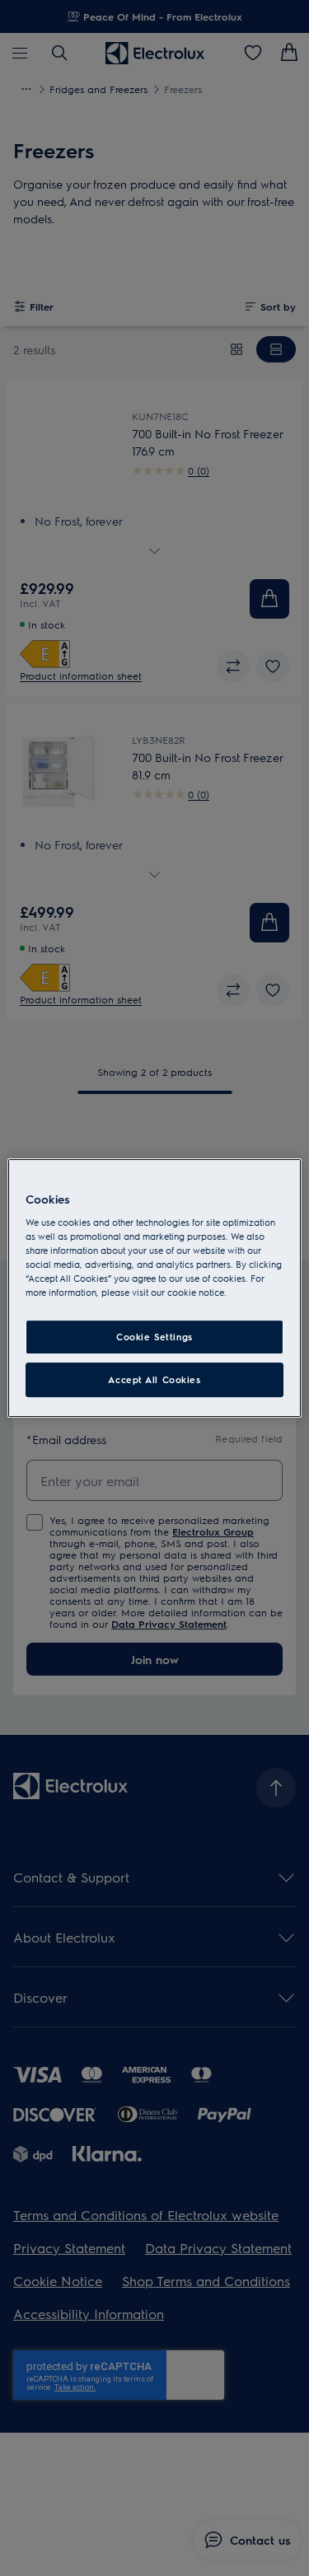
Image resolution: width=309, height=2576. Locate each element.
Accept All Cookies (154, 1379)
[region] (154, 1288)
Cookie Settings (154, 1337)
